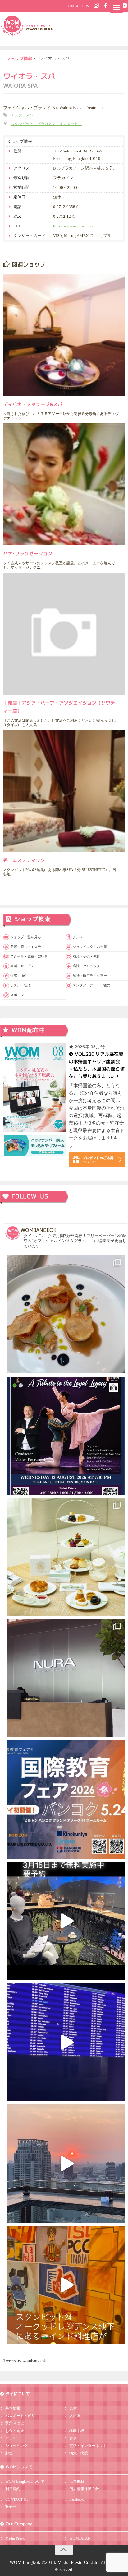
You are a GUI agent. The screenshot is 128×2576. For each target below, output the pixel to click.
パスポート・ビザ (20, 2416)
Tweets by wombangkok (25, 2361)
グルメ (78, 937)
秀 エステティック (24, 860)
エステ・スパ (22, 115)
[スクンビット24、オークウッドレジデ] (66, 2285)
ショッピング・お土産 (90, 947)
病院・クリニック (86, 966)
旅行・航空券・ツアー (90, 976)
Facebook (76, 2499)
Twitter (10, 2507)
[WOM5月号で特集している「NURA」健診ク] (66, 1678)
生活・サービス (22, 966)
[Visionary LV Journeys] (66, 1921)
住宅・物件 (19, 976)
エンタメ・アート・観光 (91, 985)
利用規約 (13, 2489)
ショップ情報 (19, 58)
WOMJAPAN (80, 2538)
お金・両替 (15, 2431)
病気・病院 (79, 2453)
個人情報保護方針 (84, 2489)
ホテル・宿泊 (21, 985)
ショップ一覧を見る (26, 937)
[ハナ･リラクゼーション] (64, 484)
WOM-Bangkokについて (25, 2481)
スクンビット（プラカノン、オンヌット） (46, 124)
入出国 (75, 2416)
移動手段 (77, 2431)
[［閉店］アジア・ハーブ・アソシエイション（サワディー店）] (64, 634)
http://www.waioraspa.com (75, 226)
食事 (73, 2438)
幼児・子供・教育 (86, 956)
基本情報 (13, 2408)
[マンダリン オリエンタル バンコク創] (66, 1557)
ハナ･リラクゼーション (28, 553)
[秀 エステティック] (64, 791)
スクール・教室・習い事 (29, 956)
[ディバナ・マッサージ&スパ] (64, 335)
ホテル (11, 2438)
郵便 (9, 2453)
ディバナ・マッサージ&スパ (33, 404)
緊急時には (15, 2423)
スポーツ (17, 995)
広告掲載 (77, 2481)
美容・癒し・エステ (26, 947)
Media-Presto (15, 2538)
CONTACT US (78, 6)
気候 (73, 2408)
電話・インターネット (88, 2446)
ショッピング (16, 2446)
